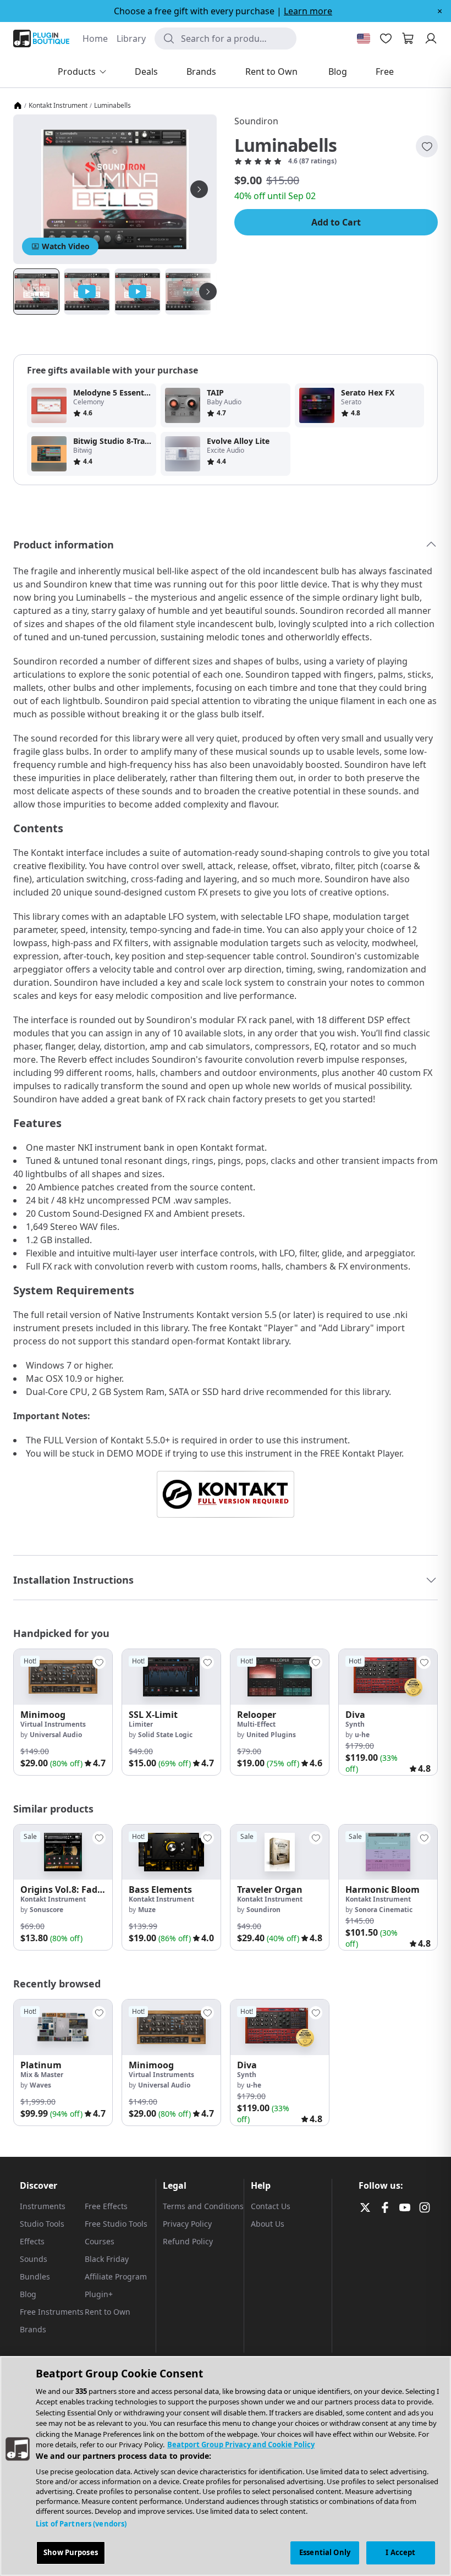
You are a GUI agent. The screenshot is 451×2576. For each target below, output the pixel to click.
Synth (355, 1724)
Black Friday (107, 2259)
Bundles (35, 2276)
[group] (63, 1712)
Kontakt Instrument (58, 106)
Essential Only (325, 2552)
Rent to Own (108, 2312)
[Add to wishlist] (427, 146)
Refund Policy (188, 2241)
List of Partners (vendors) (81, 2524)
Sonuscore (46, 1910)
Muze (147, 1910)
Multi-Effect (256, 1724)
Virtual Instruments (53, 1724)
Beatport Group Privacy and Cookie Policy (241, 2445)
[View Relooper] (280, 1677)
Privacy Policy (187, 2224)
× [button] (440, 11)
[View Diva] (388, 1677)
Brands (33, 2329)
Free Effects (106, 2206)
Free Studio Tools (116, 2224)
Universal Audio (56, 1735)
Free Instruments (52, 2312)
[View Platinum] (63, 2027)
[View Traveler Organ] (280, 1852)
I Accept (400, 2552)
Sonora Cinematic (384, 1910)
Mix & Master (42, 2075)
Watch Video (66, 246)
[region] (226, 2466)
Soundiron (256, 121)
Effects (32, 2241)
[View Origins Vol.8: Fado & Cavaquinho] (63, 1852)
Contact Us (271, 2206)
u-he (362, 1735)
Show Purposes (71, 2552)
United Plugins (271, 1735)
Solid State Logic (165, 1735)
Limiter (141, 1724)
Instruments (43, 2206)
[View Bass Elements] (171, 1852)
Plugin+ (99, 2294)
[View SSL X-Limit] (171, 1677)
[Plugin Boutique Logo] (41, 39)
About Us (268, 2224)
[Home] (18, 106)
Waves (40, 2085)
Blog (28, 2294)
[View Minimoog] (63, 1677)
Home (95, 39)
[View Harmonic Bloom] (388, 1852)
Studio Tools (42, 2224)
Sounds (34, 2259)
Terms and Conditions (203, 2206)
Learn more (308, 11)
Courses (100, 2241)
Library (131, 39)
